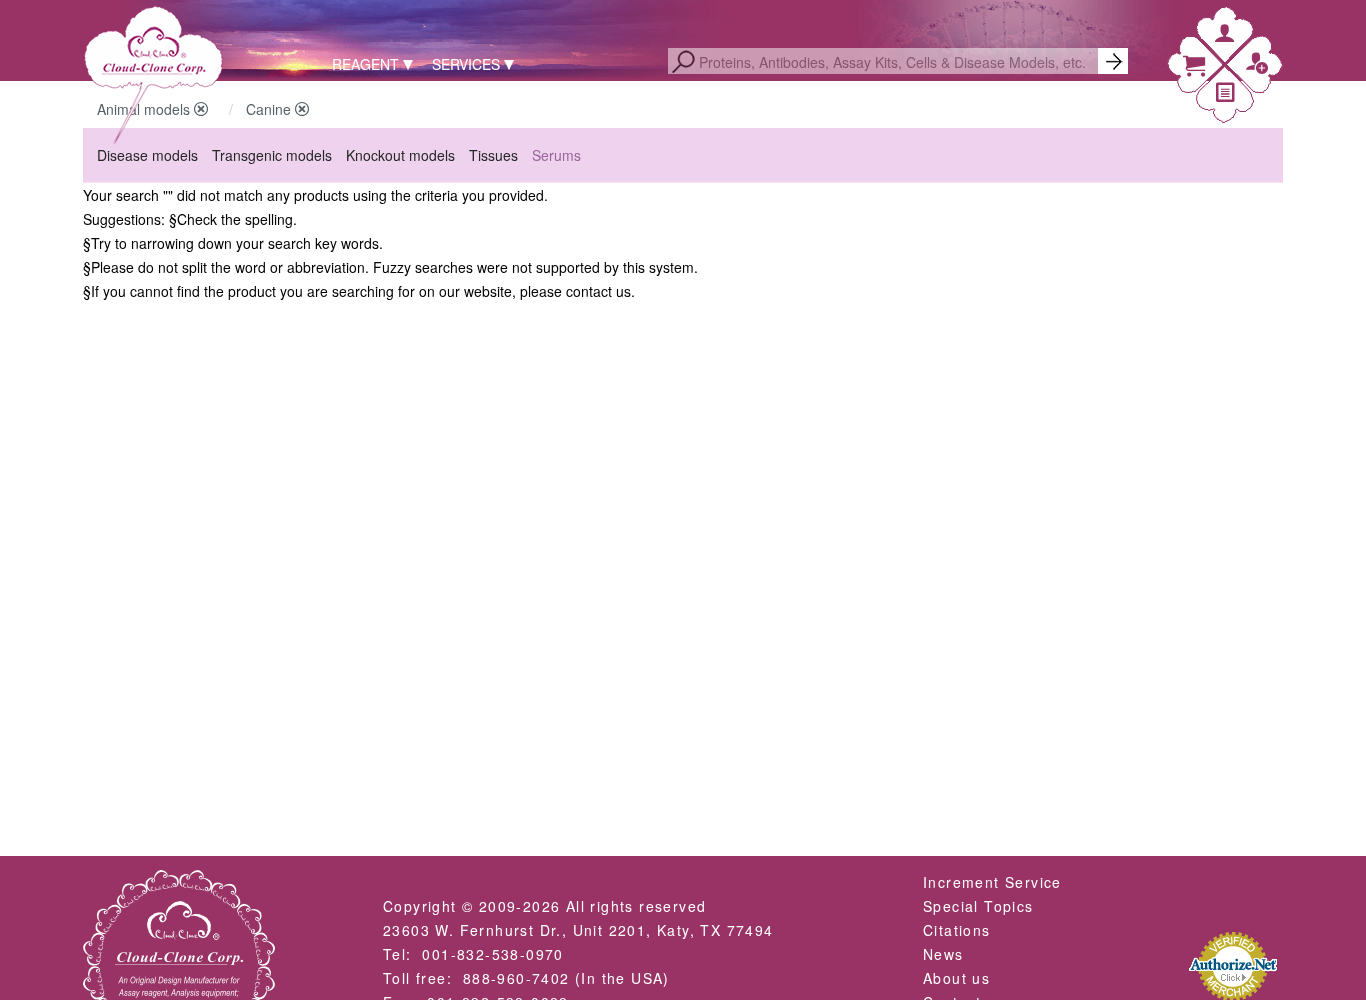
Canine (270, 109)
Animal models (145, 109)
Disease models (147, 155)
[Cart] (1194, 69)
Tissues (493, 155)
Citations (957, 930)
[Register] (1257, 67)
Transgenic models (272, 155)
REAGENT (365, 64)
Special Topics (978, 906)
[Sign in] (1225, 36)
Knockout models (400, 155)
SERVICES (466, 64)
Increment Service (992, 882)
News (943, 954)
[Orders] (1226, 95)
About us (956, 978)
